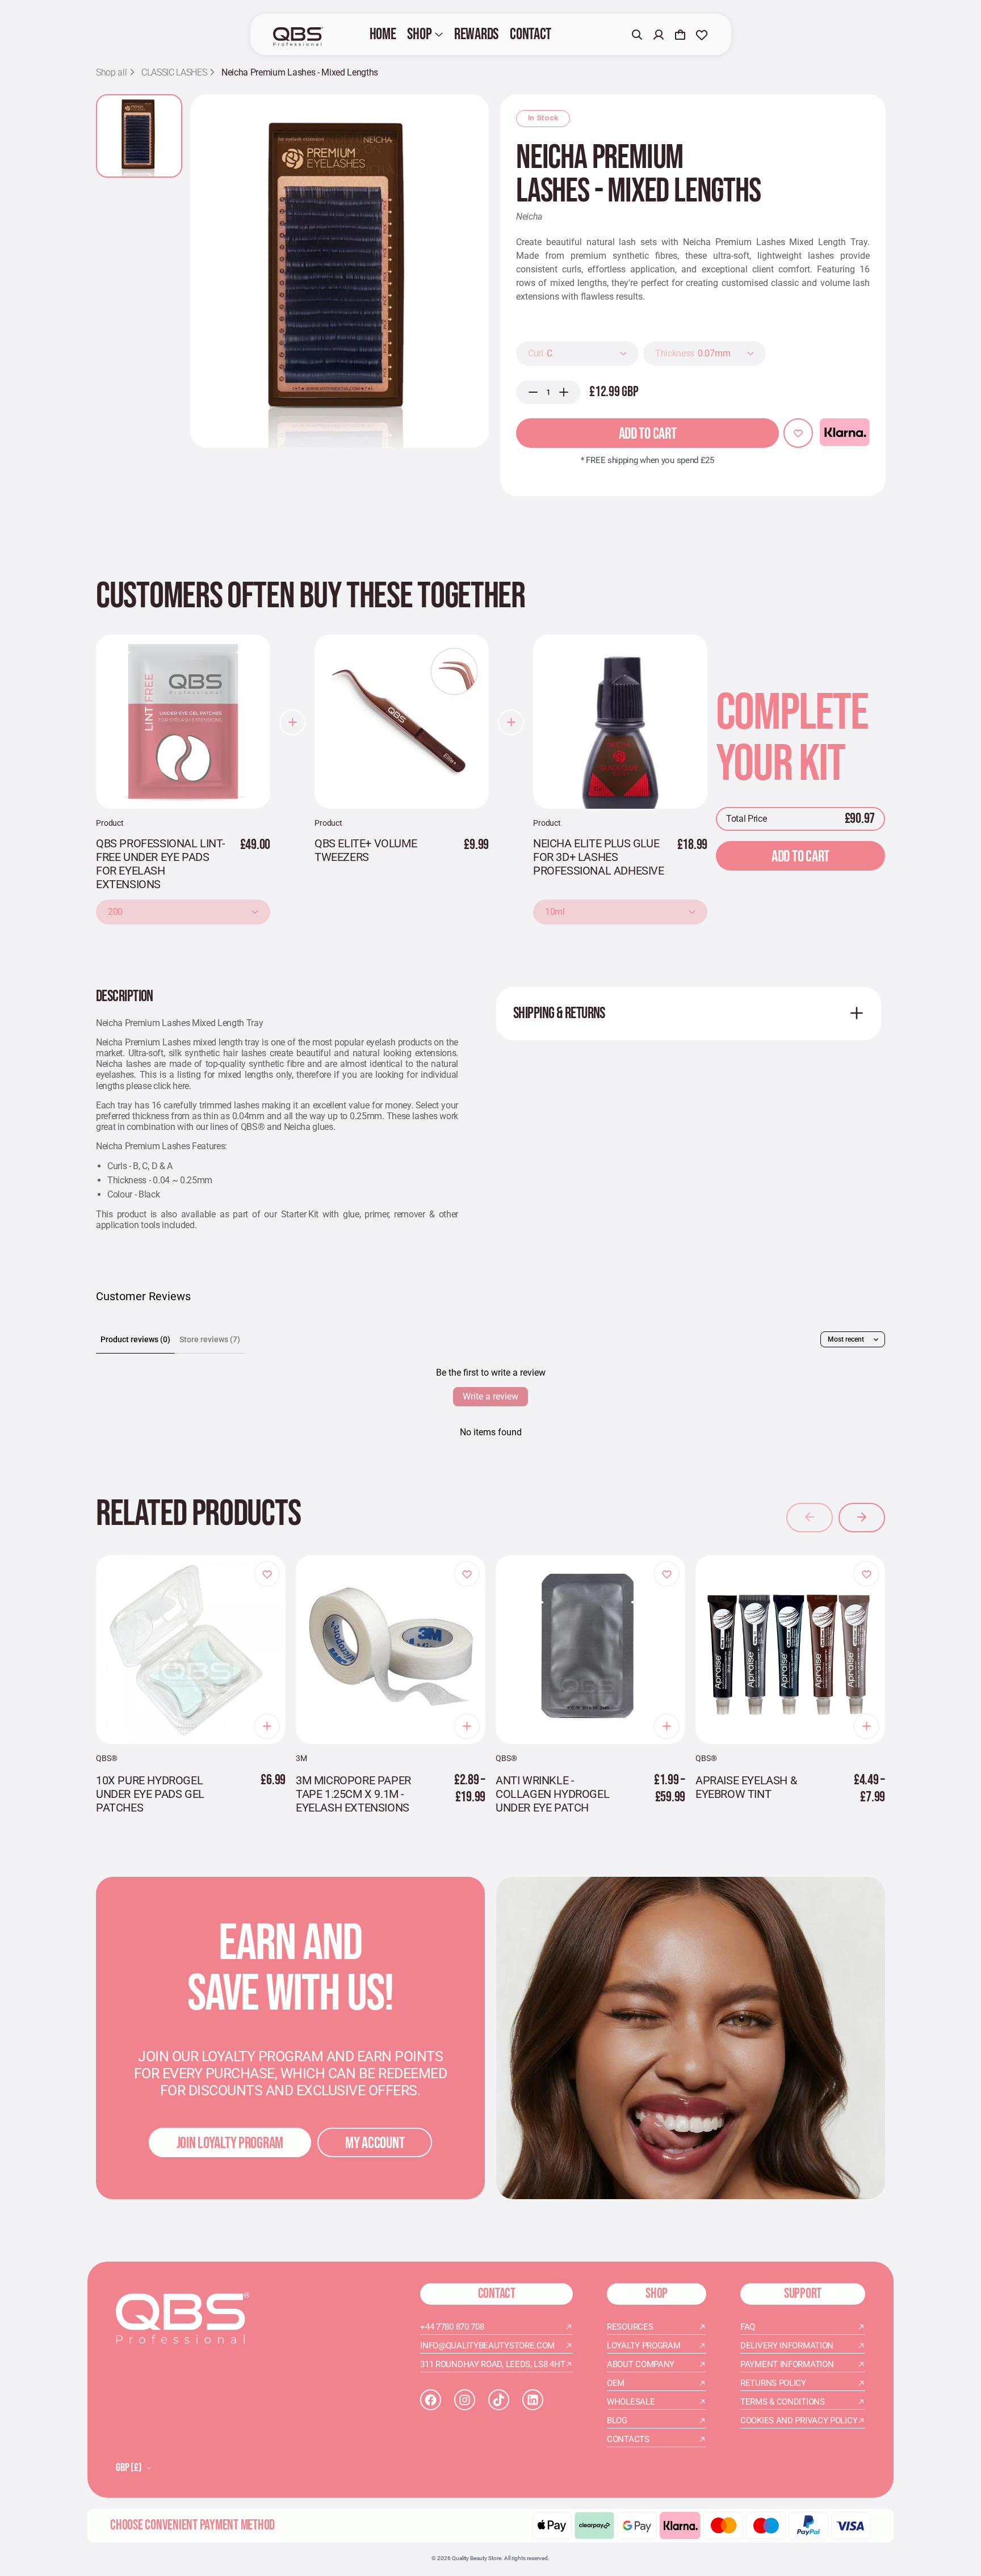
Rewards (476, 34)
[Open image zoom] (339, 271)
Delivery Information (787, 2346)
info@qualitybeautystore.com (487, 2346)
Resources (630, 2327)
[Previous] (810, 1518)
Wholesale (631, 2402)
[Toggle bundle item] (292, 722)
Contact (531, 34)
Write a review (491, 1396)
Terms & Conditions (783, 2402)
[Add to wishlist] (798, 433)
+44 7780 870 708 (452, 2327)
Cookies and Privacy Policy (799, 2420)
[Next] (862, 1518)
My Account (375, 2143)
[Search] (637, 35)
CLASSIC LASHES (174, 73)
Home (383, 34)
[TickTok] (499, 2400)
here (181, 1086)
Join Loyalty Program (230, 2143)
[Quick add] (267, 1726)
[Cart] (680, 35)
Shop (419, 34)
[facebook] (431, 2400)
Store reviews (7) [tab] (210, 1339)
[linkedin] (533, 2400)
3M (301, 1758)
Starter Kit (300, 1214)
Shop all (111, 73)
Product (110, 823)
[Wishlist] (702, 35)
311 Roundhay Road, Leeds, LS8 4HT (492, 2364)
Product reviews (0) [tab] (135, 1339)
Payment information (787, 2364)
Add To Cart (800, 857)
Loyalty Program (644, 2346)
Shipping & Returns (559, 1013)
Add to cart (648, 434)
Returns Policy (773, 2383)
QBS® (106, 1758)
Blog (617, 2420)
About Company (641, 2364)
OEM (616, 2383)
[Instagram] (465, 2400)
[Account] (659, 35)
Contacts (628, 2439)
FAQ (748, 2327)
